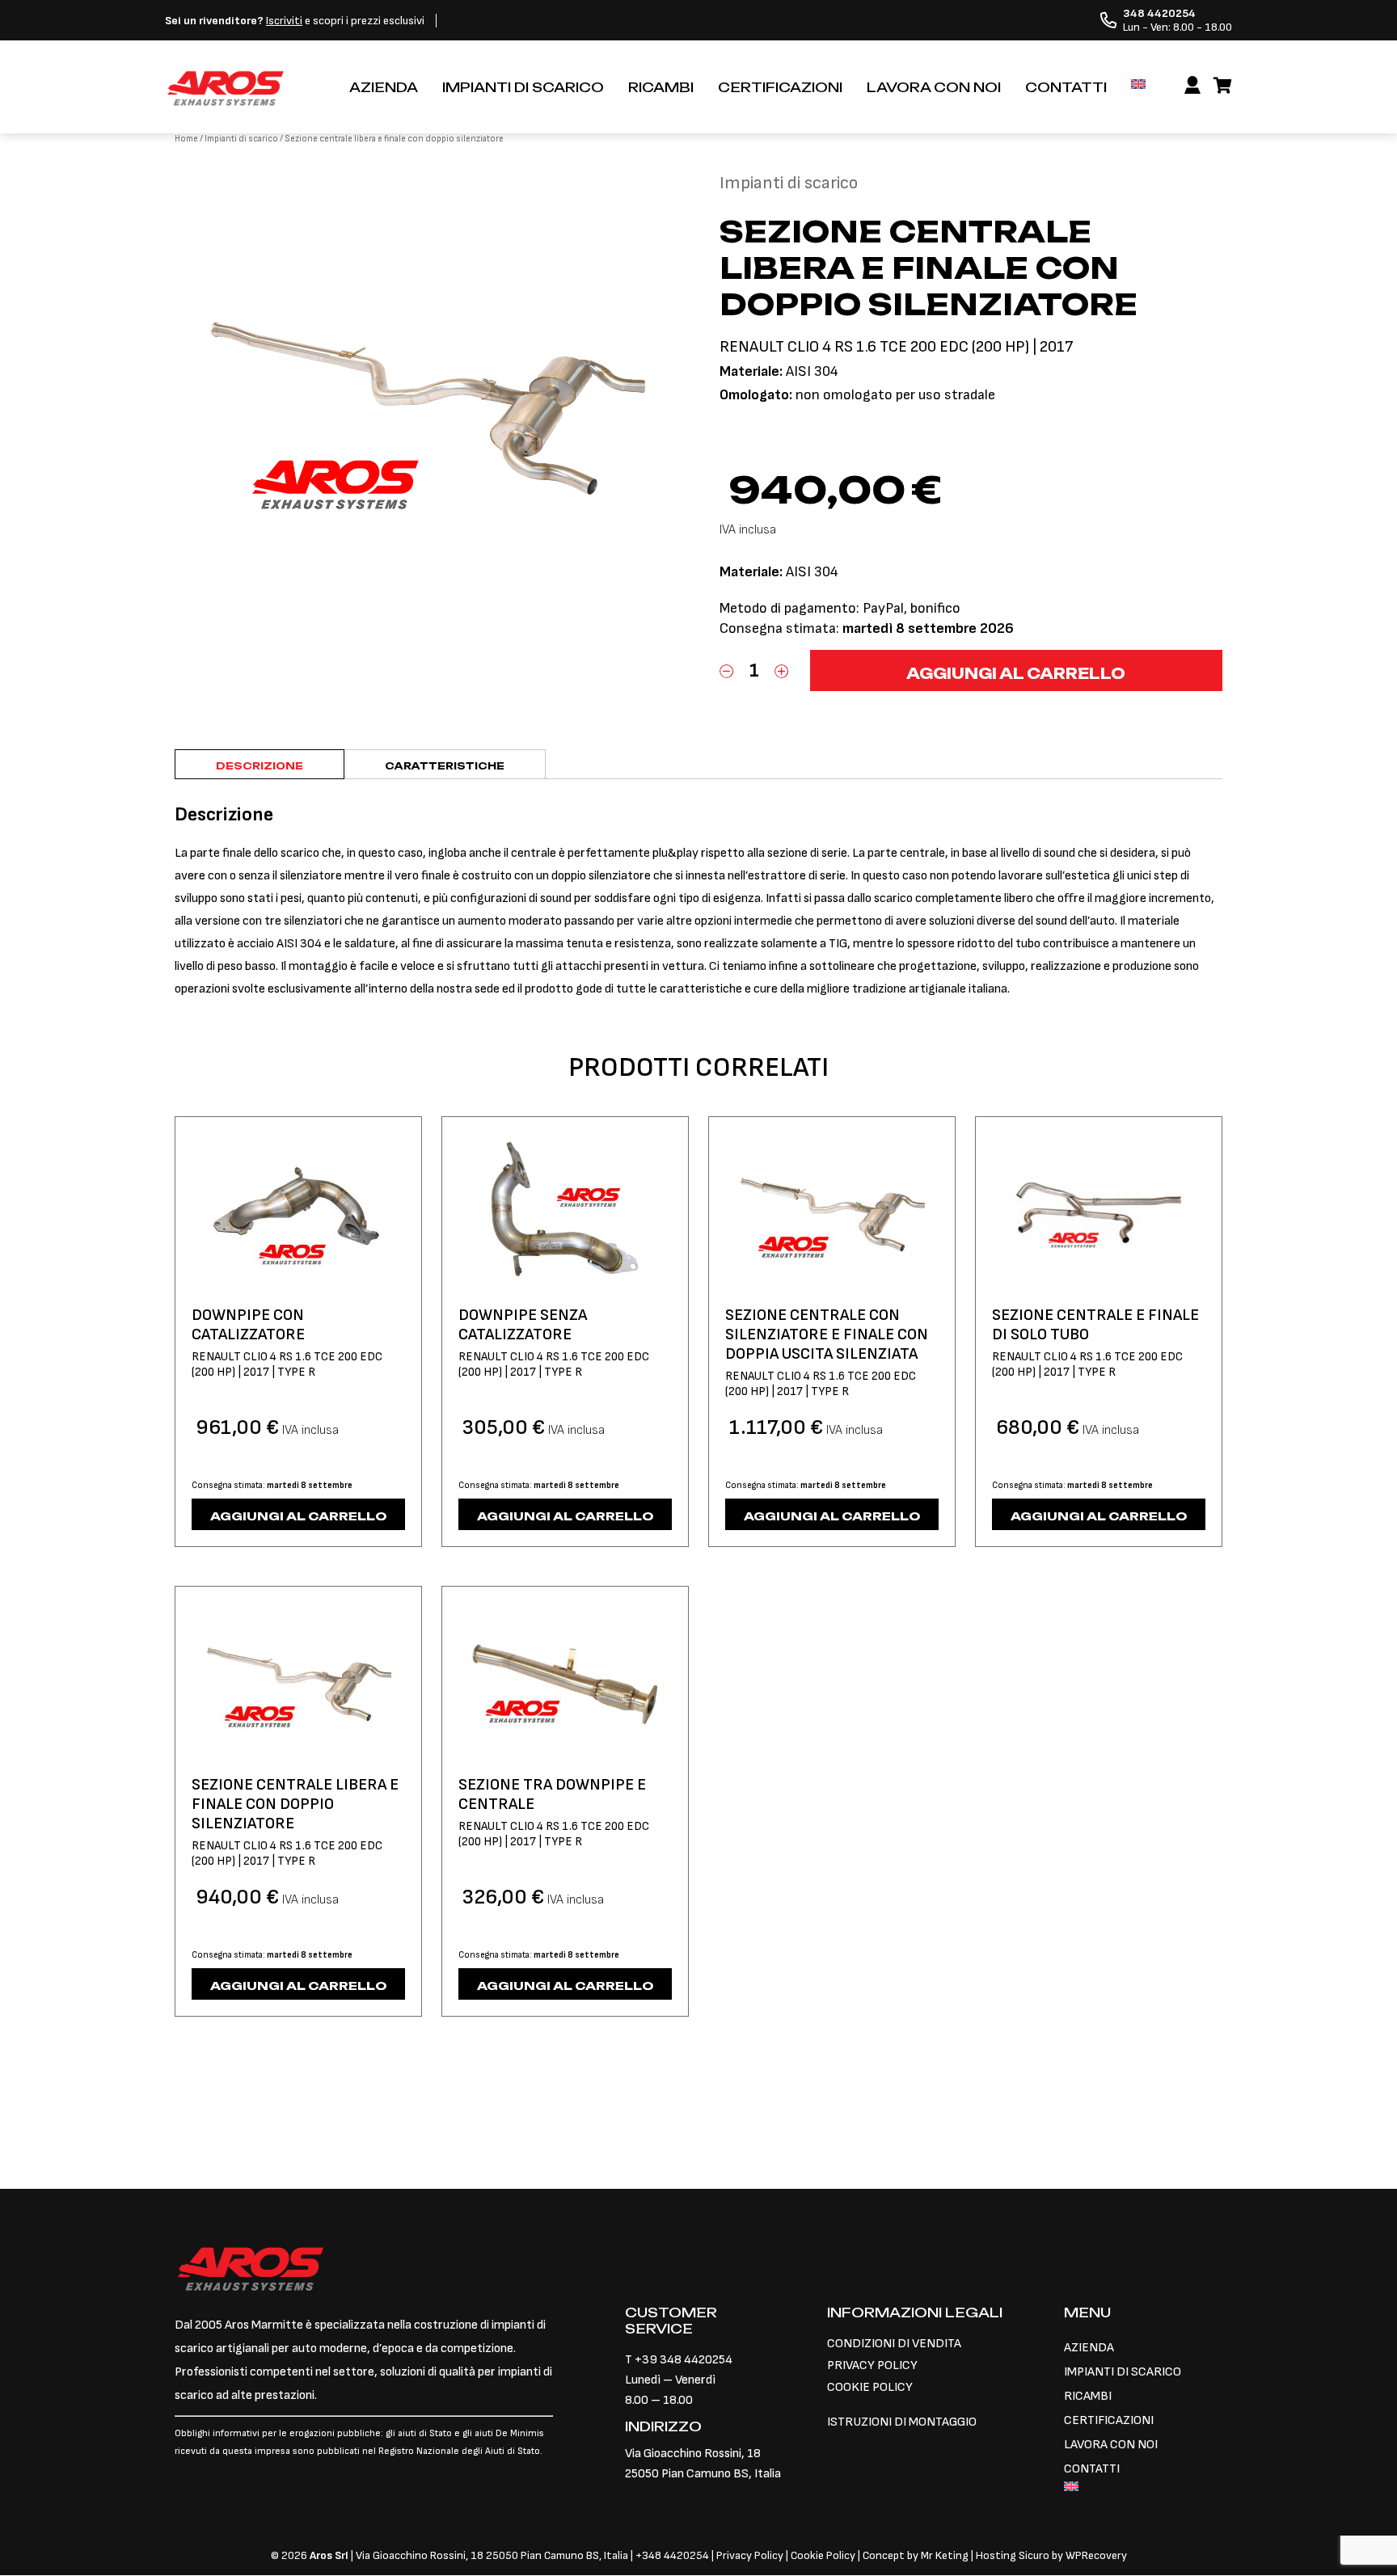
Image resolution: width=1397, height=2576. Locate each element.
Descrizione (260, 766)
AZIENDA (384, 87)
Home (186, 139)
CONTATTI (1066, 87)
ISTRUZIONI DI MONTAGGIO (902, 2422)
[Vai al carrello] (1223, 86)
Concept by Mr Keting (916, 2555)
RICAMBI (661, 87)
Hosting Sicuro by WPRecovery (1051, 2555)
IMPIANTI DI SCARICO (523, 87)
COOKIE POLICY (870, 2387)
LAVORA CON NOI (934, 87)
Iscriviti (284, 21)
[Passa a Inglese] (1138, 84)
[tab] (260, 764)
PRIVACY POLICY (872, 2365)
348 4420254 (675, 2555)
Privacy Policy (751, 2555)
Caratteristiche (445, 766)
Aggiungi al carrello (1016, 673)
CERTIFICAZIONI (780, 87)
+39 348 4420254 (684, 2360)
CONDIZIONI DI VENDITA (894, 2344)
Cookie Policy (823, 2555)
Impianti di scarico (241, 139)
